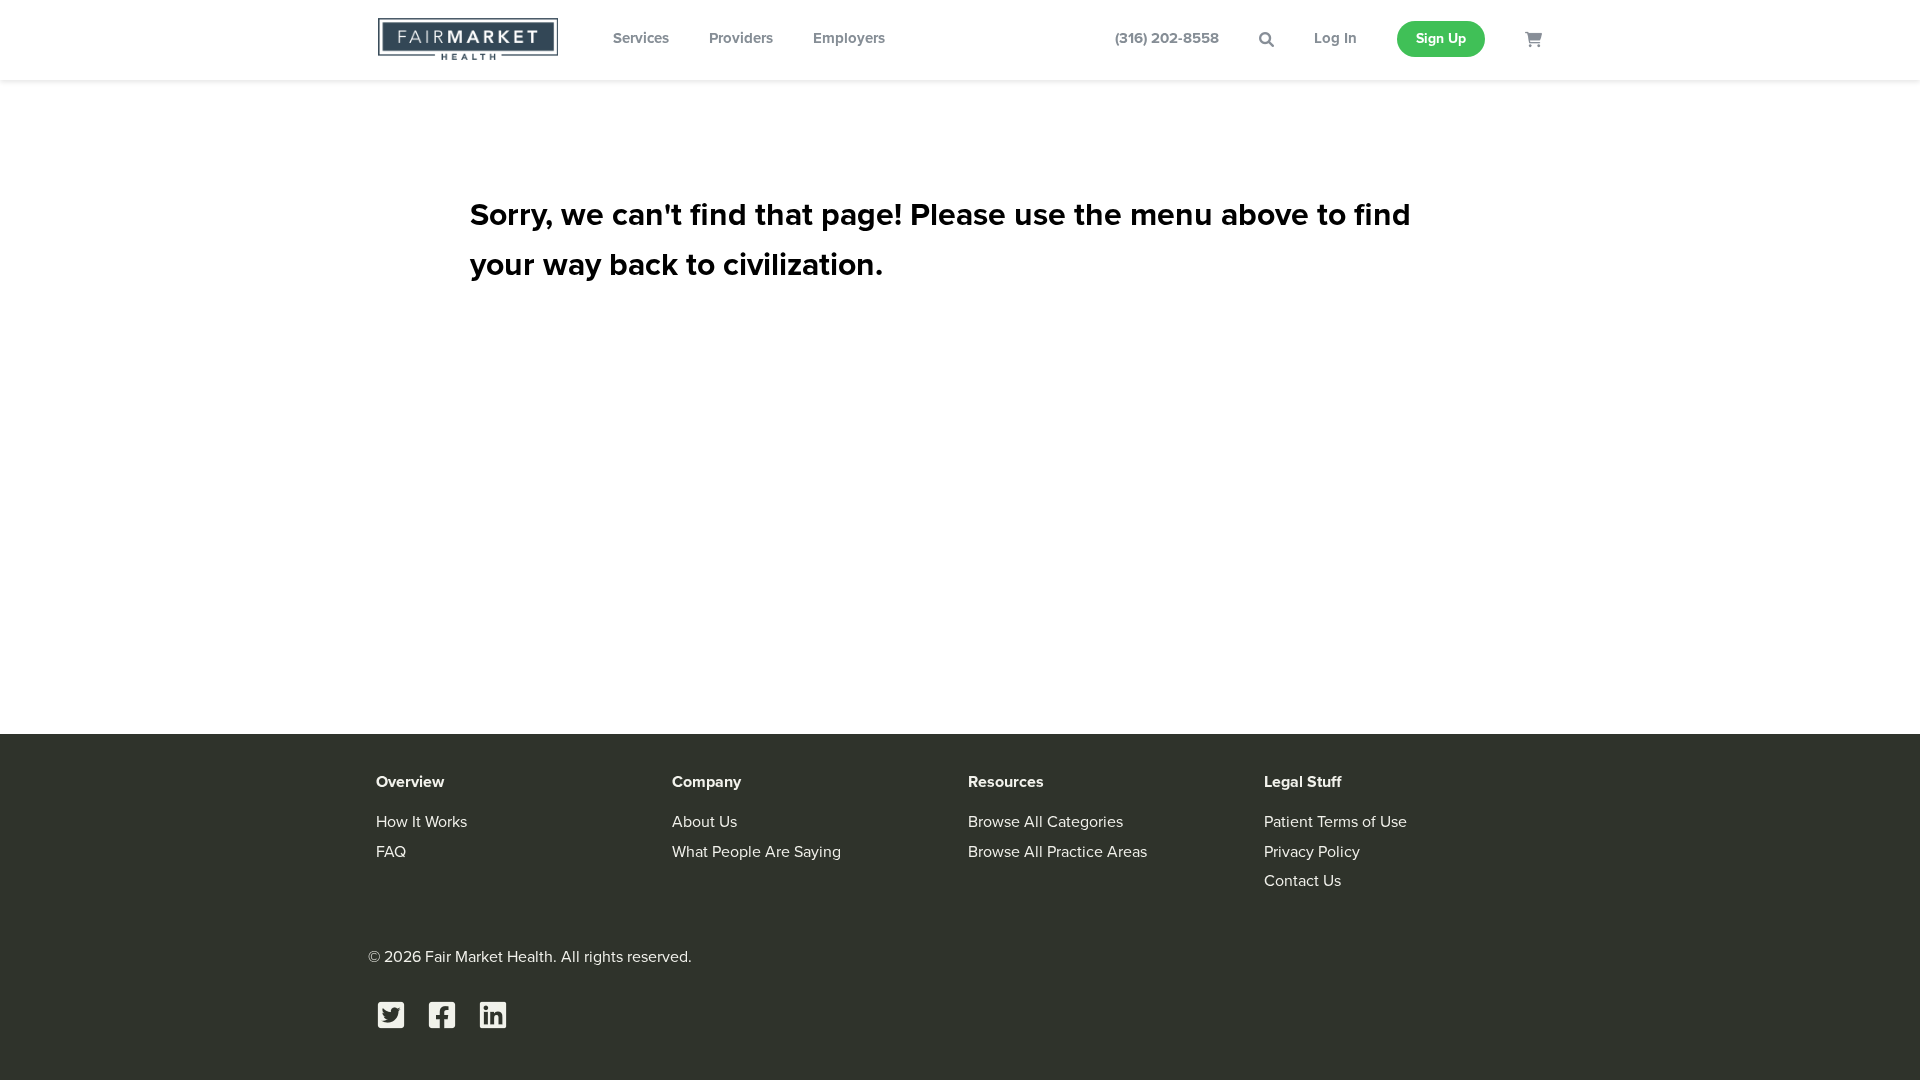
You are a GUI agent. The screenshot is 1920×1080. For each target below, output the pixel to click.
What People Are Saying (756, 851)
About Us (704, 821)
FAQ (391, 851)
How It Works (421, 821)
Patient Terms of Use (1335, 821)
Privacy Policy (1312, 851)
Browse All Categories (1045, 821)
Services (641, 38)
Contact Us (1302, 880)
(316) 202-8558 (1167, 38)
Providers (741, 38)
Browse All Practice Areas (1057, 851)
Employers (849, 38)
